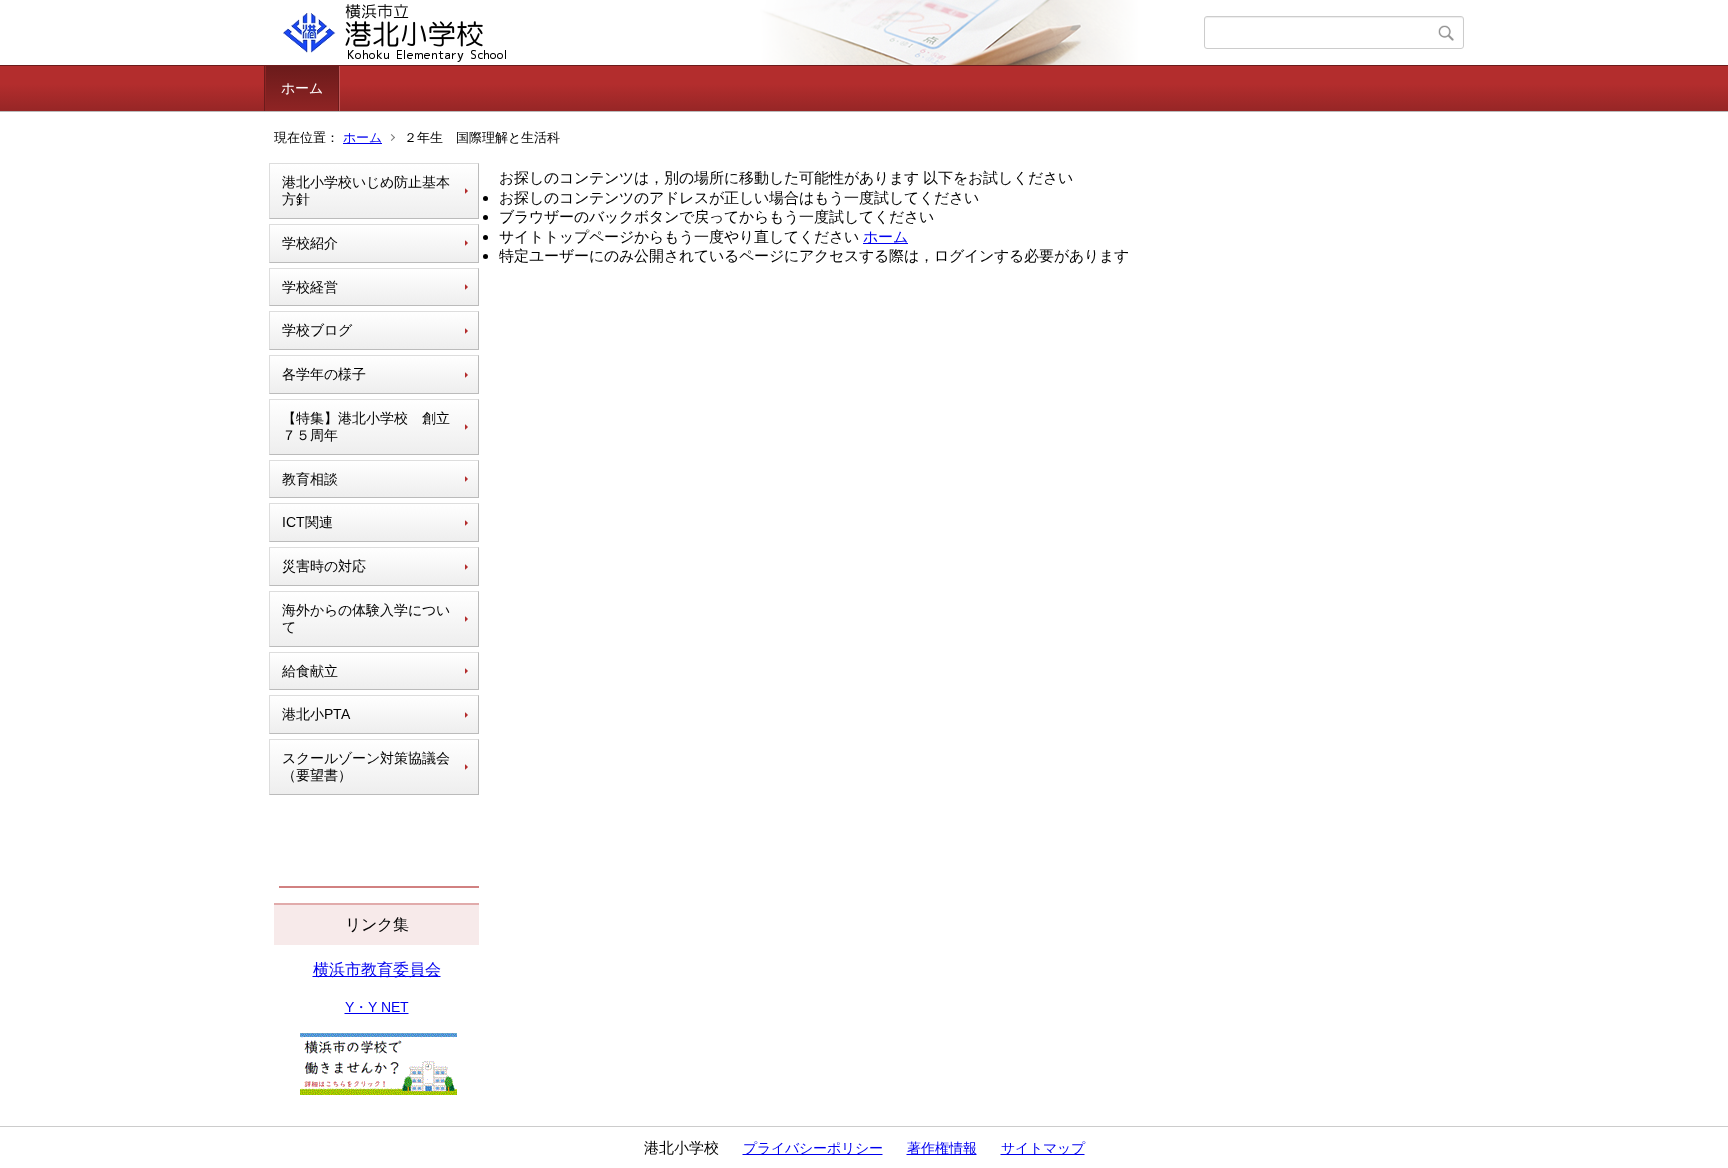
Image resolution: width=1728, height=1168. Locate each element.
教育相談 (310, 479)
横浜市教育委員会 (377, 969)
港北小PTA (316, 714)
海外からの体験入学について (366, 618)
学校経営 (310, 287)
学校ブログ (317, 330)
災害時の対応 (324, 566)
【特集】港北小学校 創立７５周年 (366, 426)
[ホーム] (736, 33)
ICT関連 (307, 522)
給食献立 (310, 671)
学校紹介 (310, 243)
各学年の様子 (324, 374)
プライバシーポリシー (813, 1148)
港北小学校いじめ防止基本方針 (366, 190)
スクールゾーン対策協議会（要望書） (366, 766)
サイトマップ (1043, 1148)
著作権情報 (942, 1148)
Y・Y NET (377, 1007)
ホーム (302, 88)
